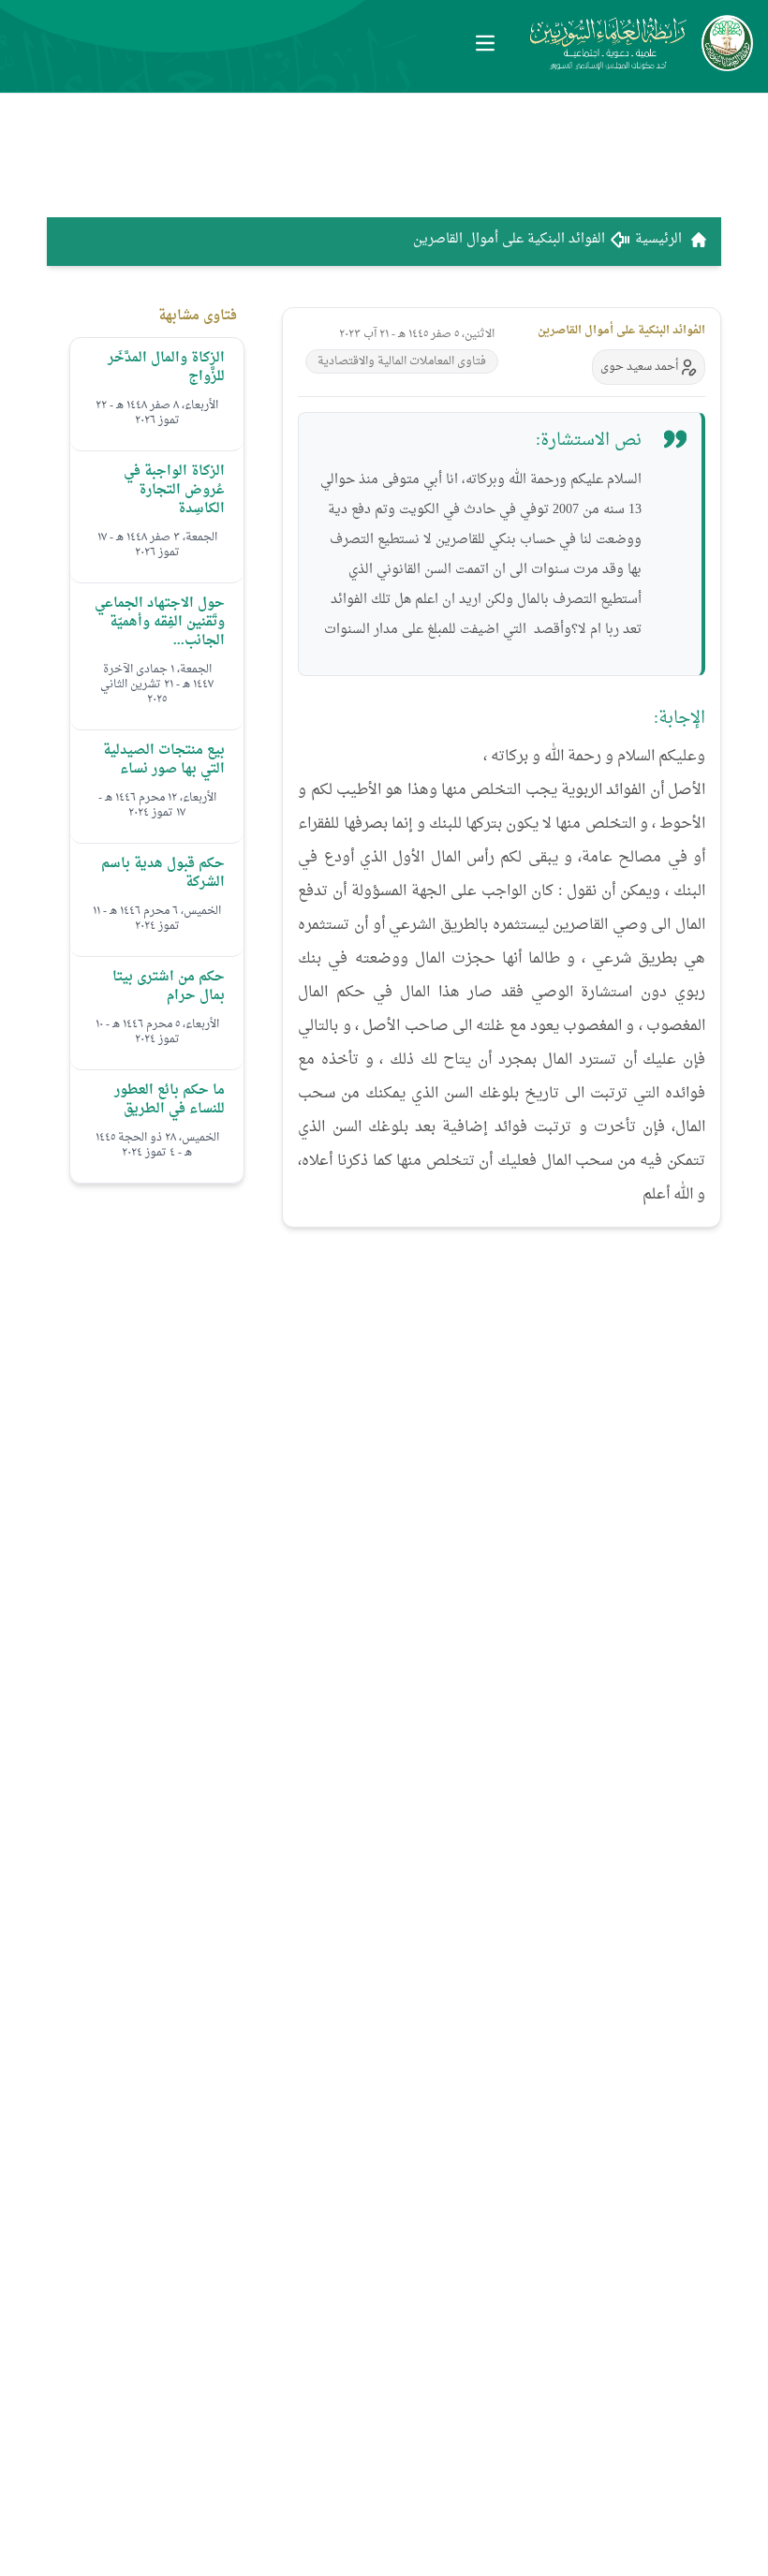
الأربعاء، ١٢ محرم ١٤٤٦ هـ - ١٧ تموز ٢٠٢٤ (157, 805)
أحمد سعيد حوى (639, 367)
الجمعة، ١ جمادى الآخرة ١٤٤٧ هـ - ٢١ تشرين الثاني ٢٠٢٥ (157, 684)
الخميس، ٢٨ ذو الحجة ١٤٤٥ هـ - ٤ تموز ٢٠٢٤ (157, 1145)
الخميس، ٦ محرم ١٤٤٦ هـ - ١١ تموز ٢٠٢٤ (157, 919)
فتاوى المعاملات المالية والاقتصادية (402, 361)
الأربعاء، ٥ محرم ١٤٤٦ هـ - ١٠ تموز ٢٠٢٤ (157, 1032)
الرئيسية (658, 240)
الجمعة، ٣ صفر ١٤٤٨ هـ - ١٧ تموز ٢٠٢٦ (157, 545)
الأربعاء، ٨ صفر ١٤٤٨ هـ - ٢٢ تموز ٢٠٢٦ (157, 413)
